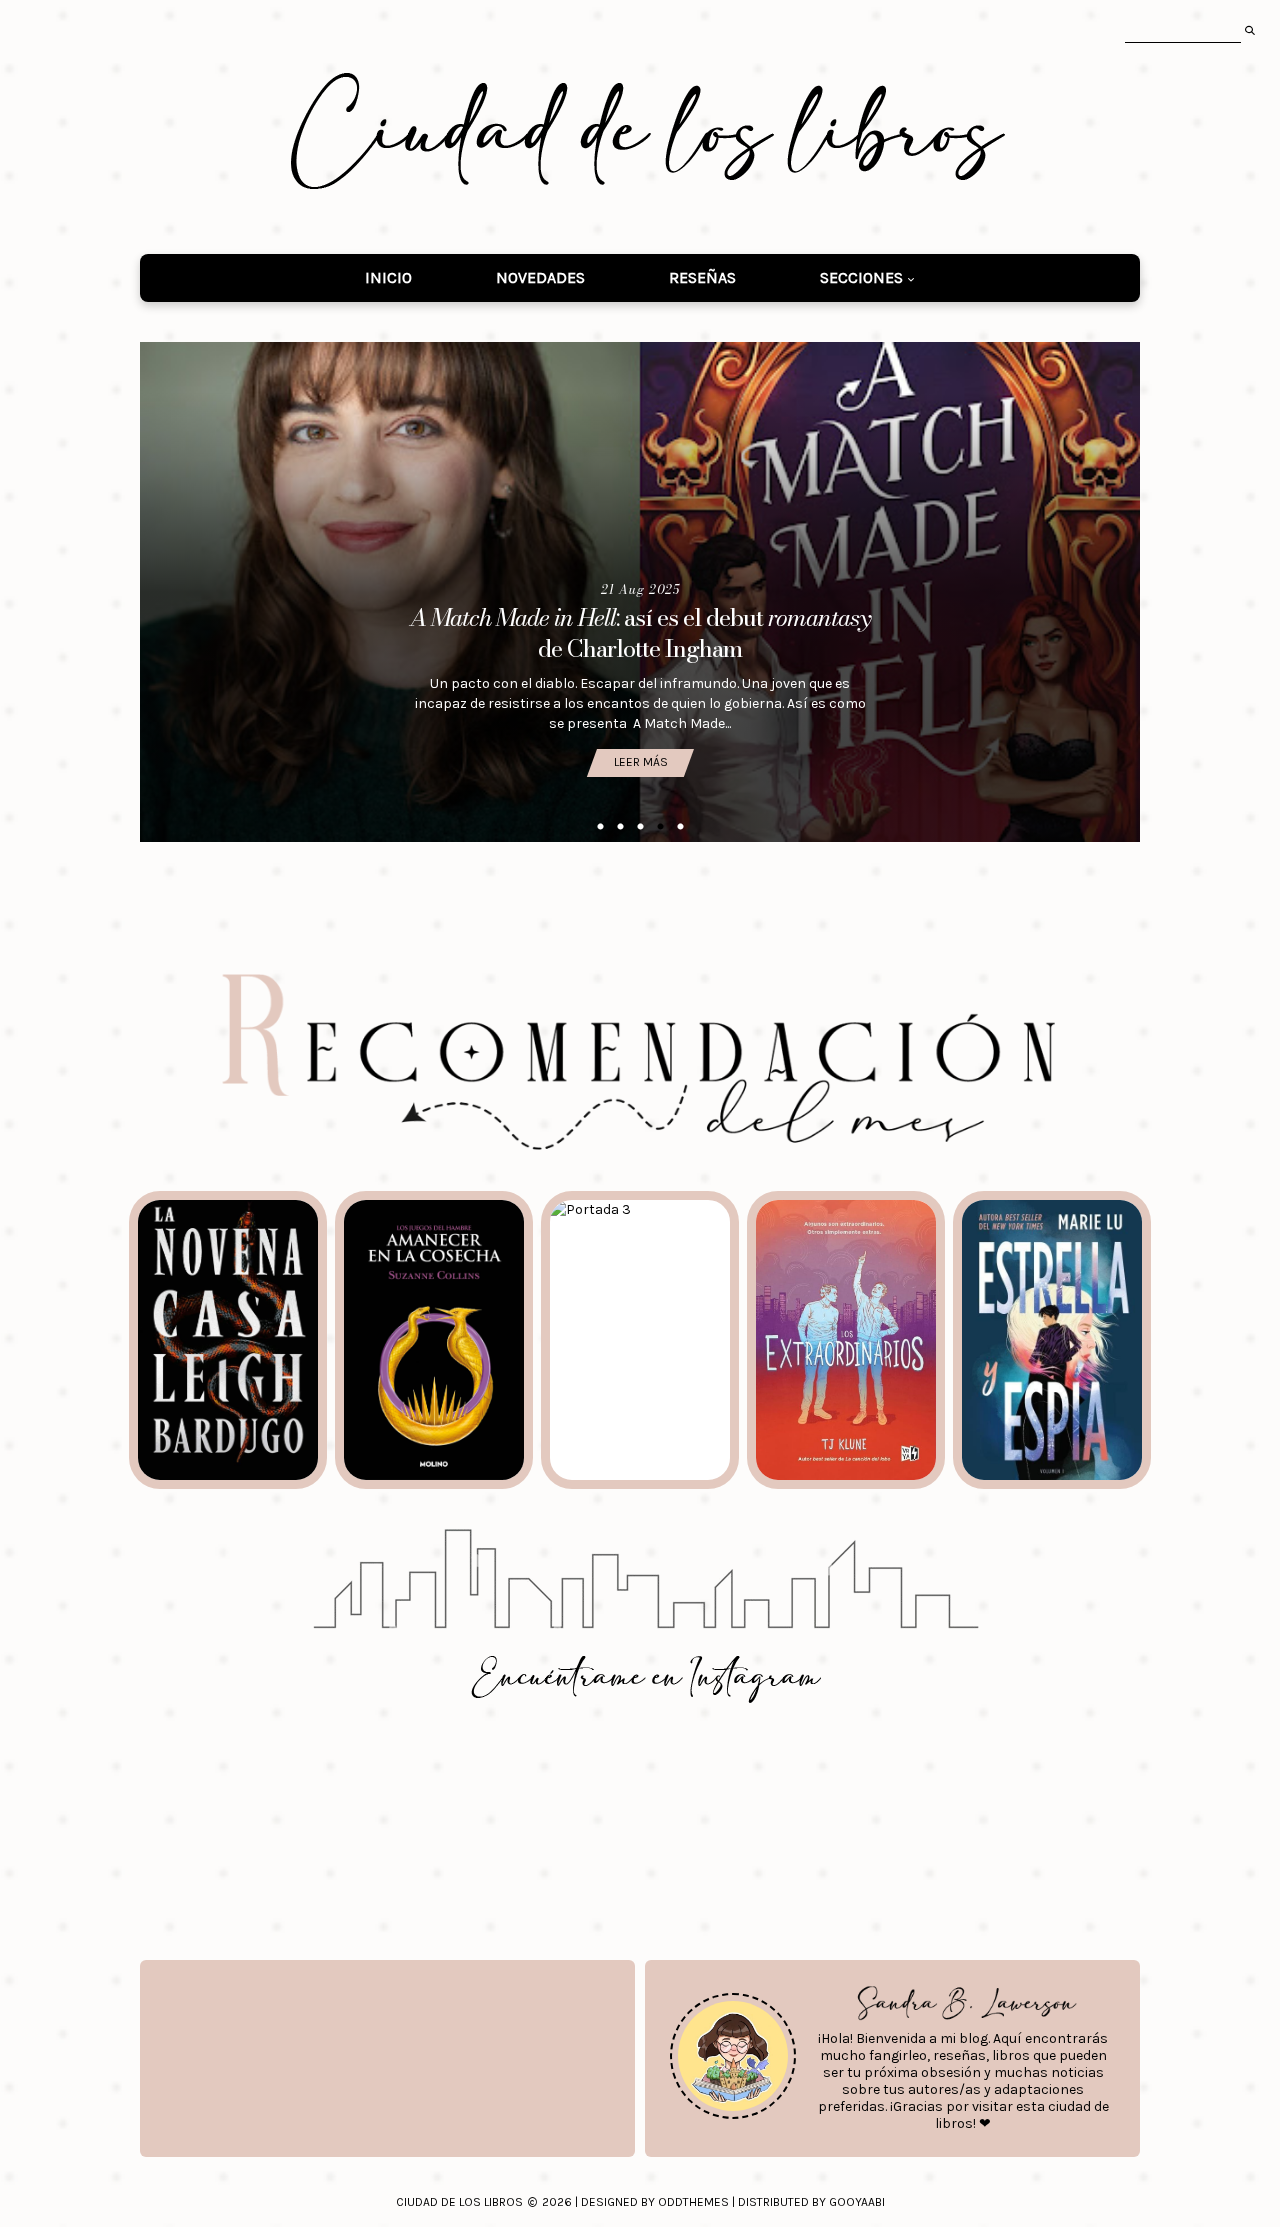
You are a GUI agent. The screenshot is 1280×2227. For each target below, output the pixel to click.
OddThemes (693, 2202)
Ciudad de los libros (459, 2202)
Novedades (540, 277)
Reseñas (702, 277)
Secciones (861, 277)
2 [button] (620, 827)
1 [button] (600, 827)
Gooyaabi (857, 2202)
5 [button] (680, 827)
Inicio (388, 277)
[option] (640, 592)
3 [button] (640, 827)
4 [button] (660, 827)
